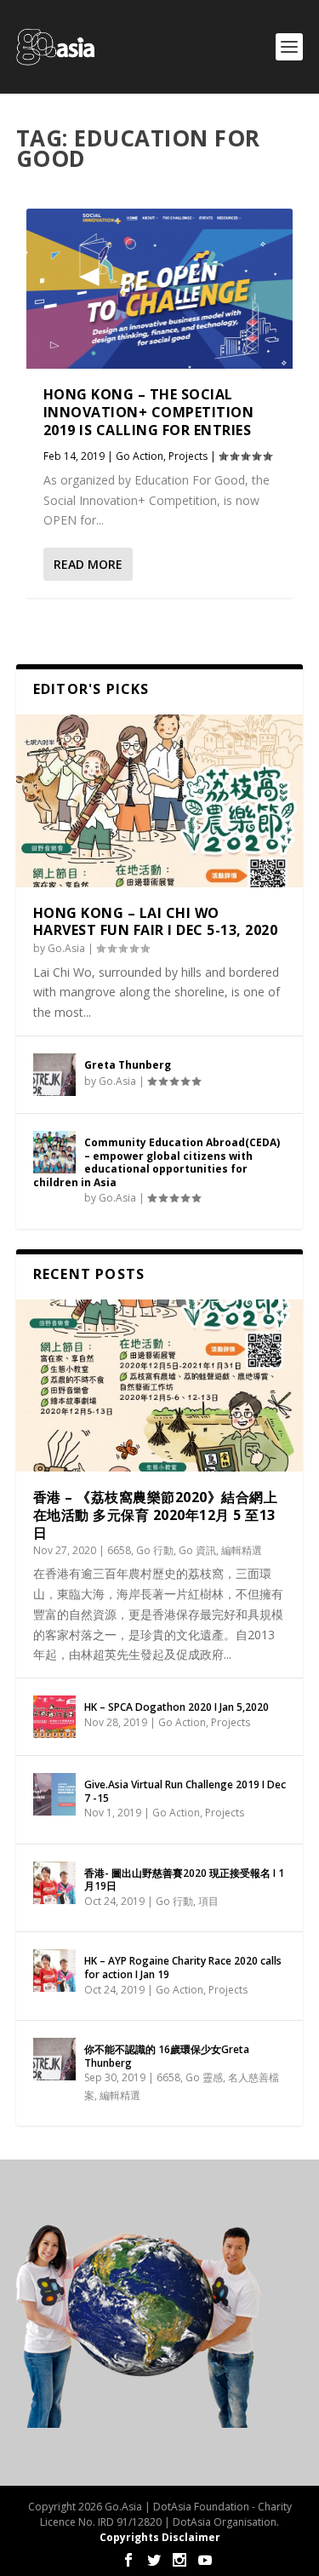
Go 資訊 (197, 1550)
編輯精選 (242, 1550)
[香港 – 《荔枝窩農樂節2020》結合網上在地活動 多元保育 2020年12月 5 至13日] (160, 1386)
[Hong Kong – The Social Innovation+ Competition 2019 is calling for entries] (160, 289)
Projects (188, 456)
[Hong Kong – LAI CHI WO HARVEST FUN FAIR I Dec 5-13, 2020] (160, 801)
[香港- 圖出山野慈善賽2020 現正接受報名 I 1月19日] (54, 1883)
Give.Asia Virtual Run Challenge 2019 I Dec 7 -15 (185, 1791)
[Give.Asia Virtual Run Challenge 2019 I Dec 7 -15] (54, 1794)
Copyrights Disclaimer (160, 2537)
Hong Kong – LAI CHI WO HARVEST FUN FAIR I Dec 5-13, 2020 (156, 922)
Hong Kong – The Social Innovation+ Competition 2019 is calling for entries (149, 412)
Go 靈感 (204, 2077)
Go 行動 (155, 1550)
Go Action (140, 456)
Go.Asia (66, 948)
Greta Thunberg (128, 1065)
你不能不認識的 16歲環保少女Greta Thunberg (167, 2056)
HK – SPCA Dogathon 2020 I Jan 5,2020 (177, 1707)
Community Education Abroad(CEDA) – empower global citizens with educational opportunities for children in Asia (157, 1162)
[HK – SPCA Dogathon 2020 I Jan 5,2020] (54, 1717)
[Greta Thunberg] (54, 1075)
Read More (88, 564)
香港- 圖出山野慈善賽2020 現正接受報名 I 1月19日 (184, 1880)
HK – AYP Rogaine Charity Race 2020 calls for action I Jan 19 (183, 1968)
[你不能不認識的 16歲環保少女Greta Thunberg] (54, 2059)
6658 (119, 1550)
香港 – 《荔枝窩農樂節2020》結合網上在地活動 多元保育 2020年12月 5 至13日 (156, 1515)
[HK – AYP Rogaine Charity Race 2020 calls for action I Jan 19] (54, 1971)
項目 (208, 1901)
